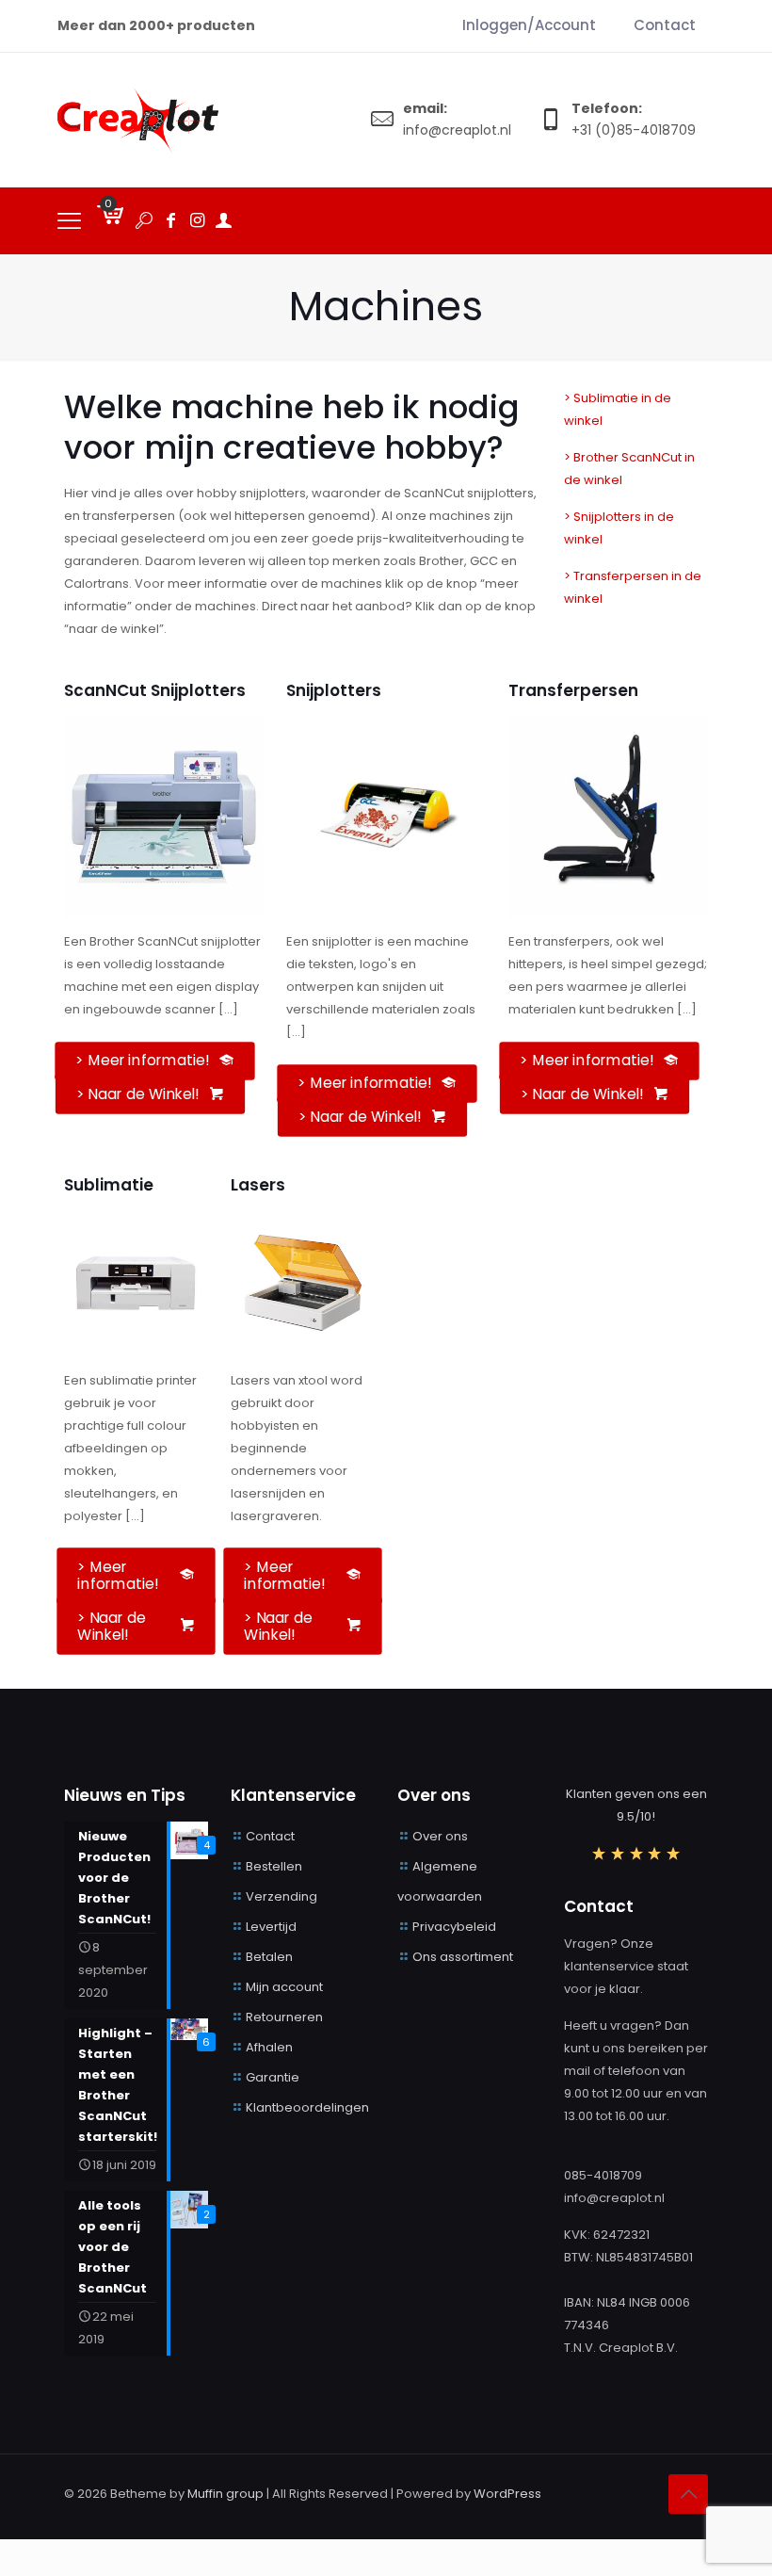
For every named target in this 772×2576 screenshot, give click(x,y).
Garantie (273, 2077)
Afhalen (269, 2047)
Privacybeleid (454, 1927)
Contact (270, 1836)
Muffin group (225, 2494)
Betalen (269, 1957)
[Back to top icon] (688, 2494)
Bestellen (274, 1866)
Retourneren (284, 2017)
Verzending (281, 1896)
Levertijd (271, 1927)
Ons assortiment (463, 1957)
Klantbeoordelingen (307, 2107)
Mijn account (284, 1987)
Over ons (440, 1836)
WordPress (507, 2494)
